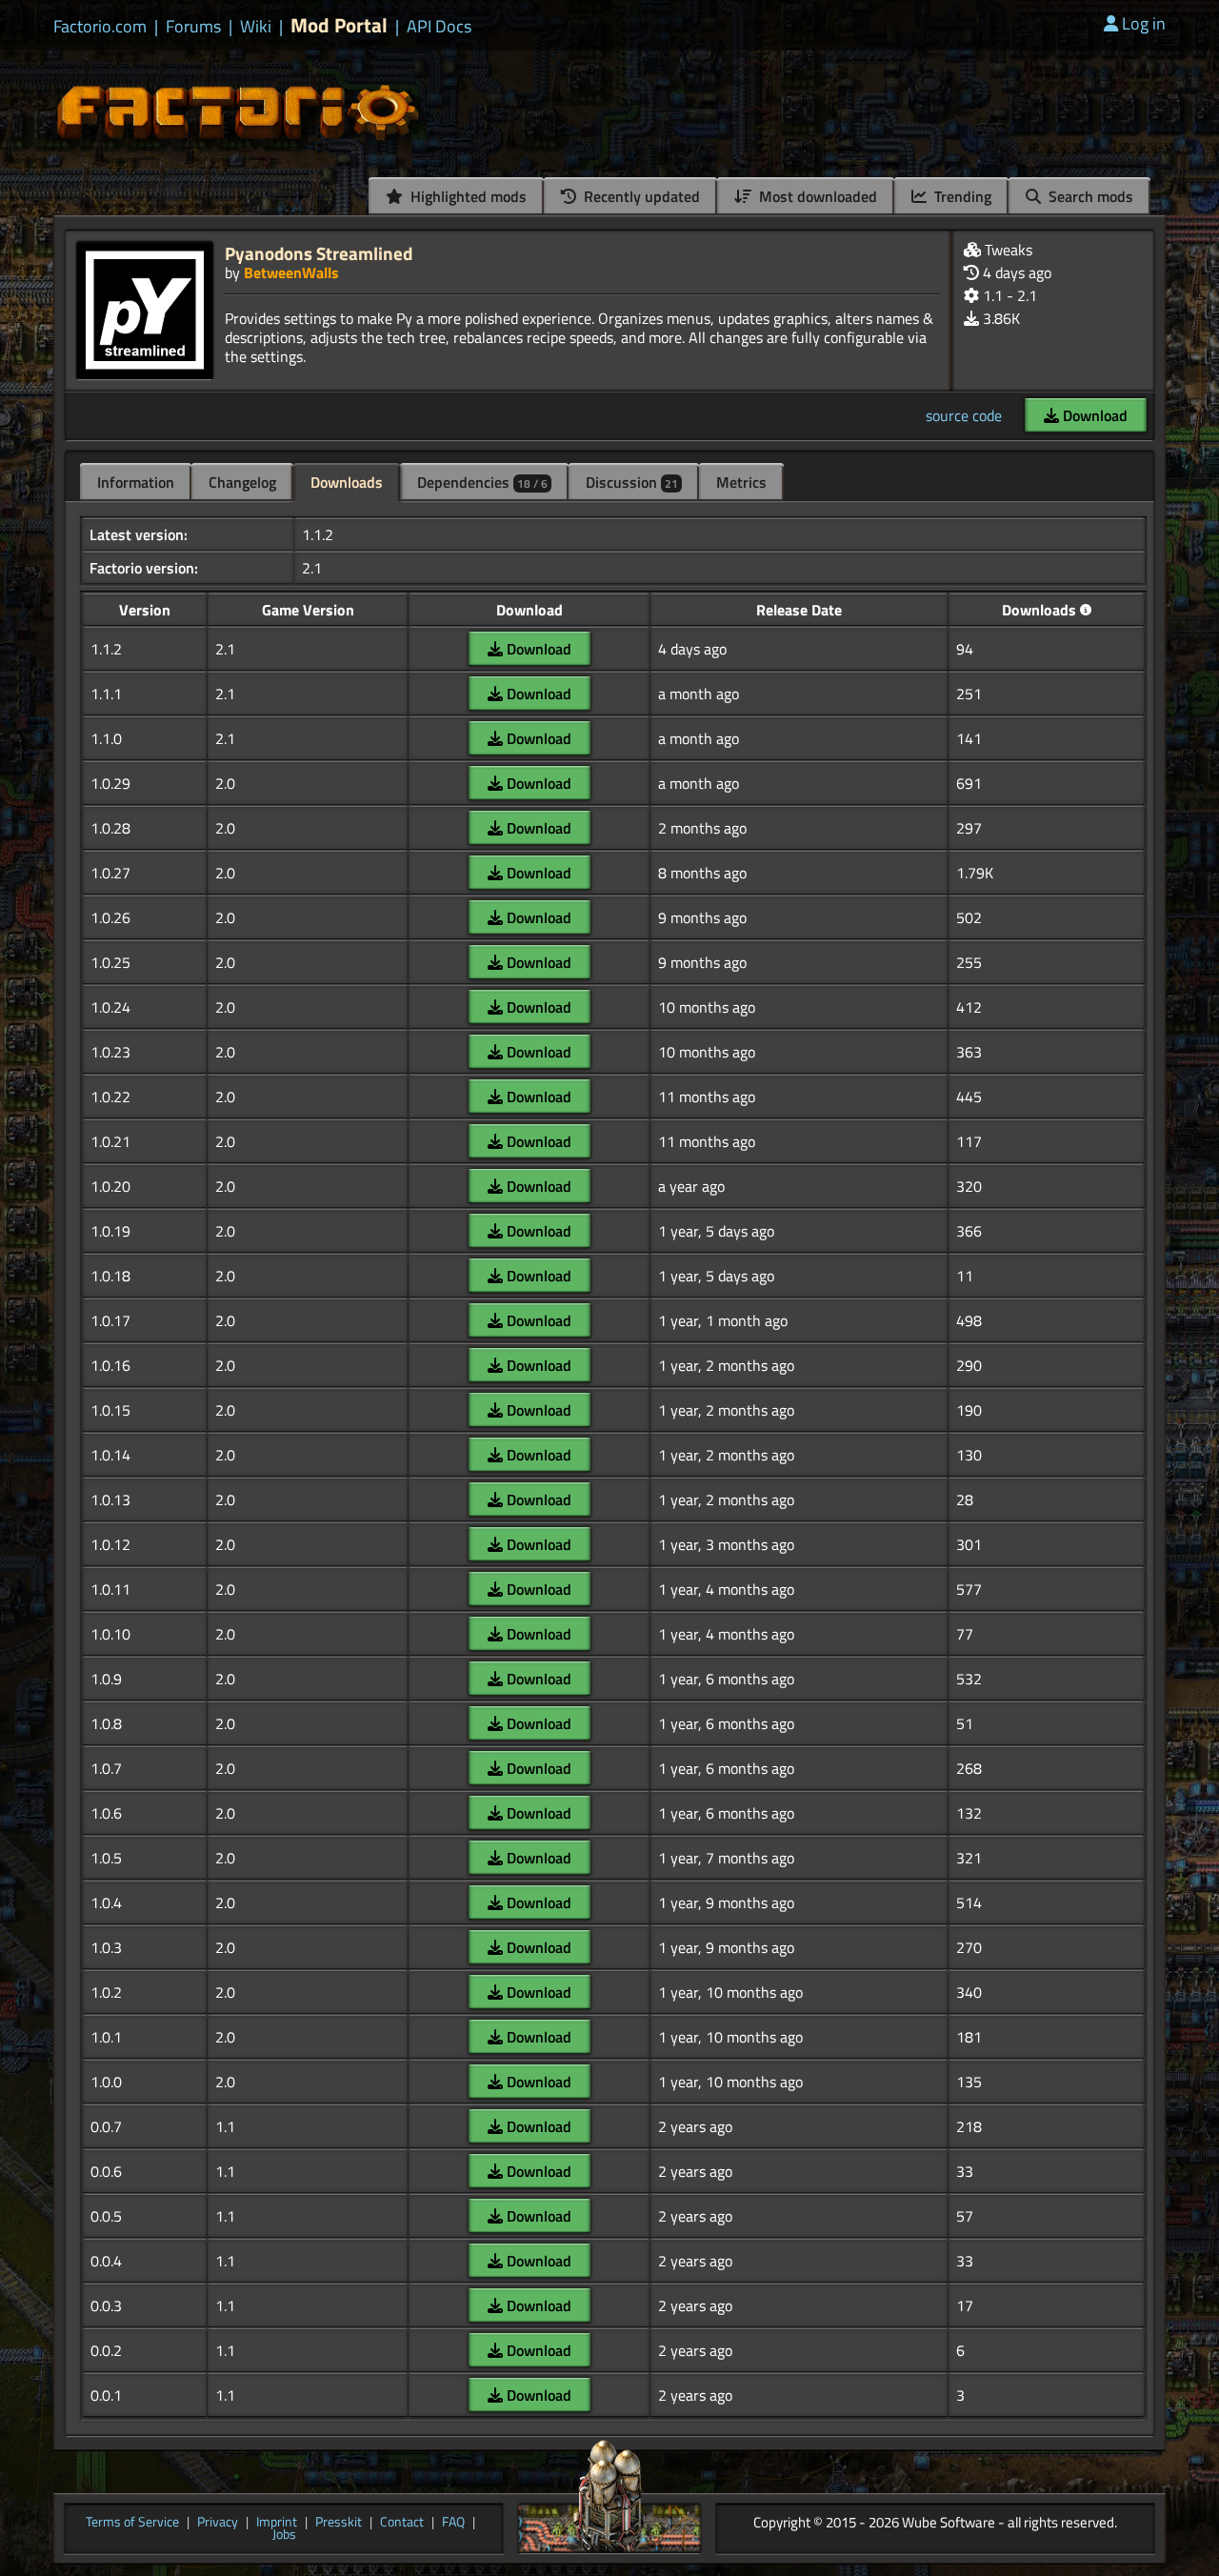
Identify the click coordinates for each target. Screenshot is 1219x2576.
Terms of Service (132, 2523)
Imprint (277, 2523)
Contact (402, 2523)
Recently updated (640, 196)
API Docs (439, 27)
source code (964, 415)
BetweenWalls (291, 272)
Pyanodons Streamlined (319, 253)
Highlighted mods (467, 196)
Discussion (632, 482)
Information (136, 482)
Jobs (284, 2535)
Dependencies (482, 482)
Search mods (1089, 196)
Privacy (218, 2523)
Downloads (347, 482)
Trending (961, 196)
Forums (193, 27)
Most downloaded (816, 196)
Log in (1144, 23)
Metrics (741, 482)
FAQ (453, 2523)
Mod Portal (339, 25)
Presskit (339, 2523)
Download (1093, 415)
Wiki (256, 27)
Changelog (242, 482)
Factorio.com (100, 27)
